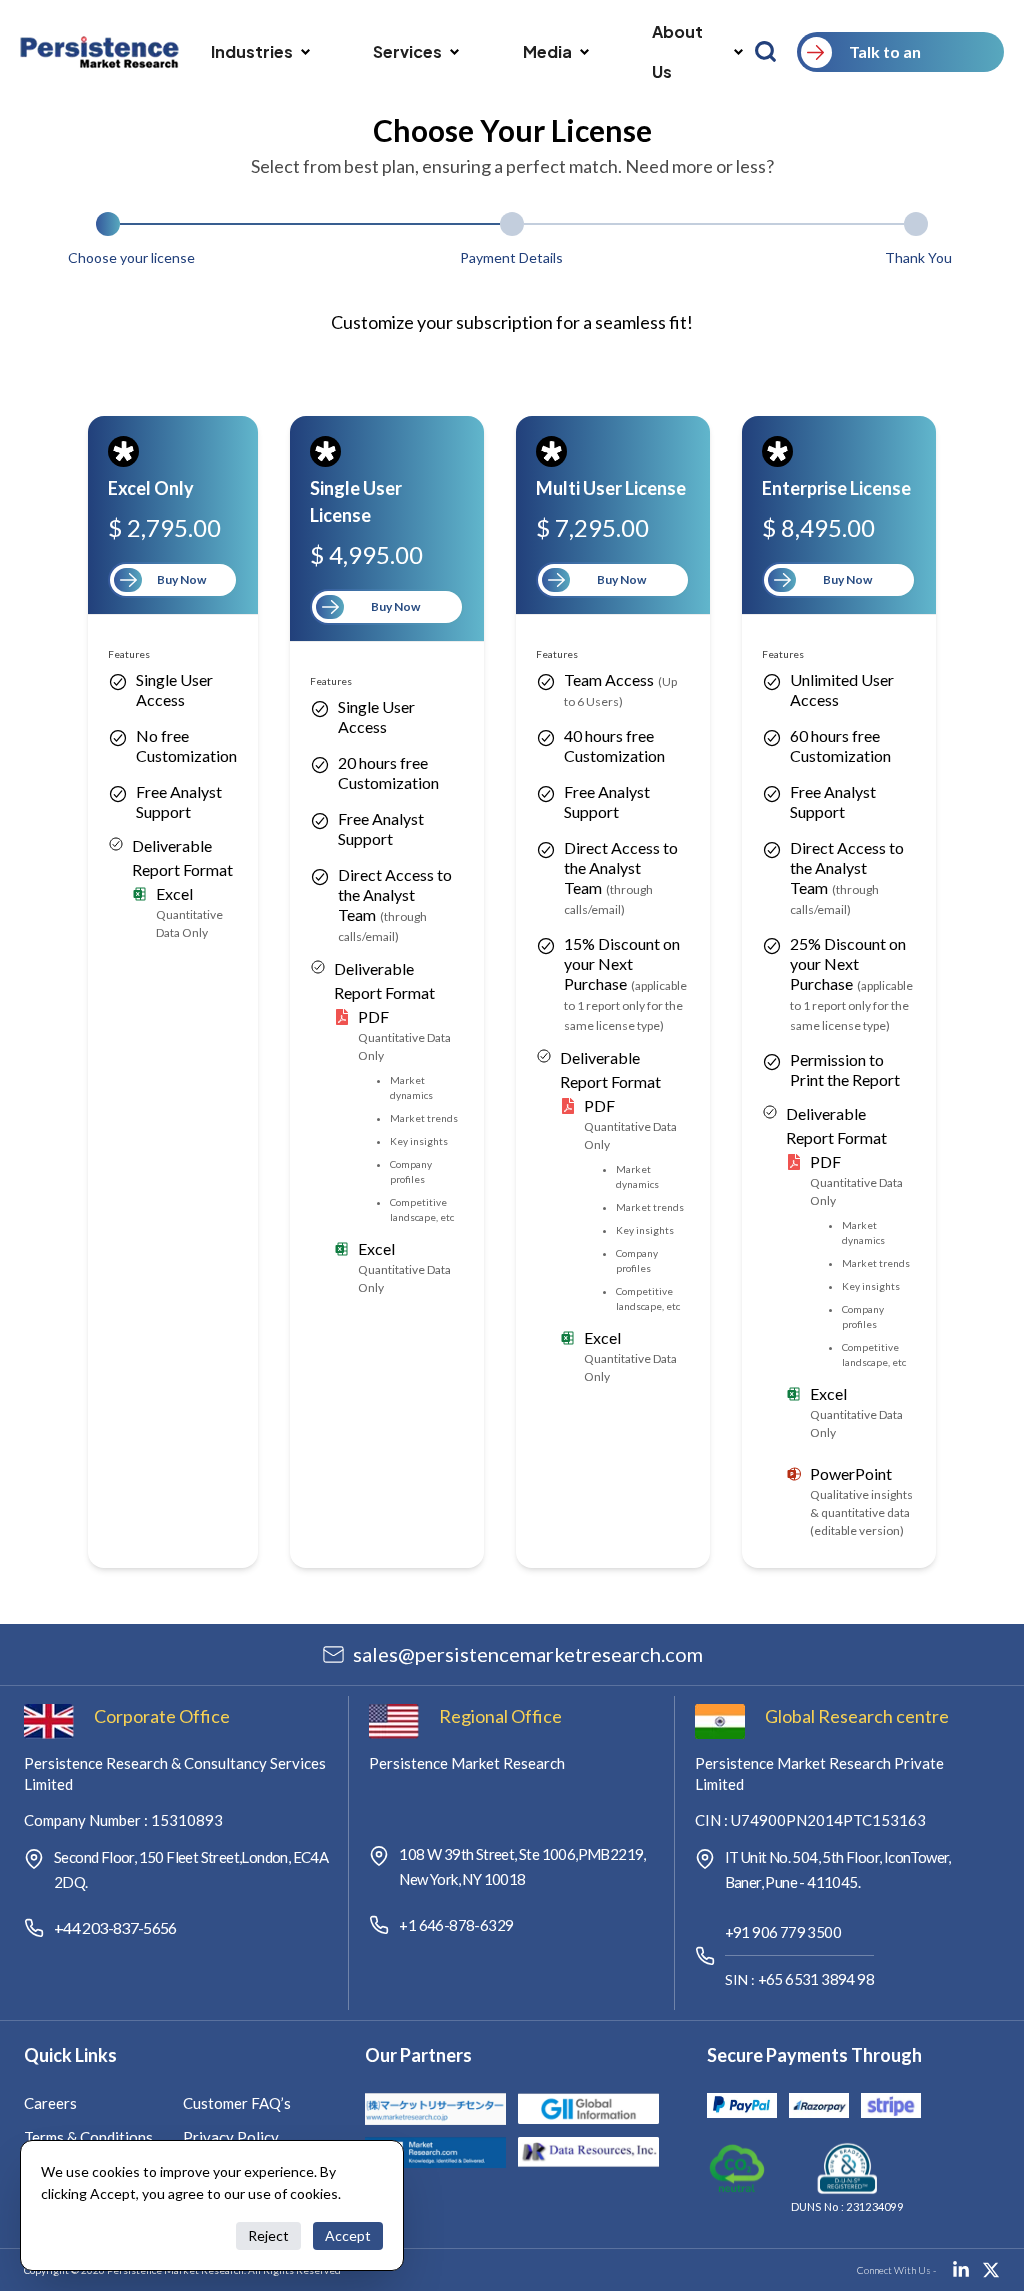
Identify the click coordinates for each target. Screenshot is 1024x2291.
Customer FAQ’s (237, 2103)
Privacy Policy (231, 2137)
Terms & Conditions (88, 2137)
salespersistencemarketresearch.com (528, 1654)
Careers (50, 2103)
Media (547, 51)
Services (407, 51)
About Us (677, 51)
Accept (348, 2235)
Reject (268, 2235)
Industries (252, 51)
